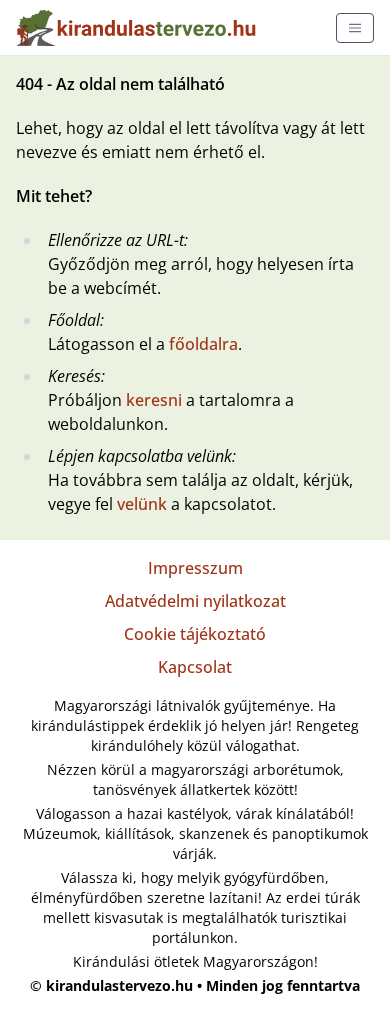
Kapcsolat (195, 667)
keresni (154, 400)
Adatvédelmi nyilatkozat (195, 601)
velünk (142, 504)
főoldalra (203, 344)
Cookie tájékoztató (195, 634)
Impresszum (195, 568)
